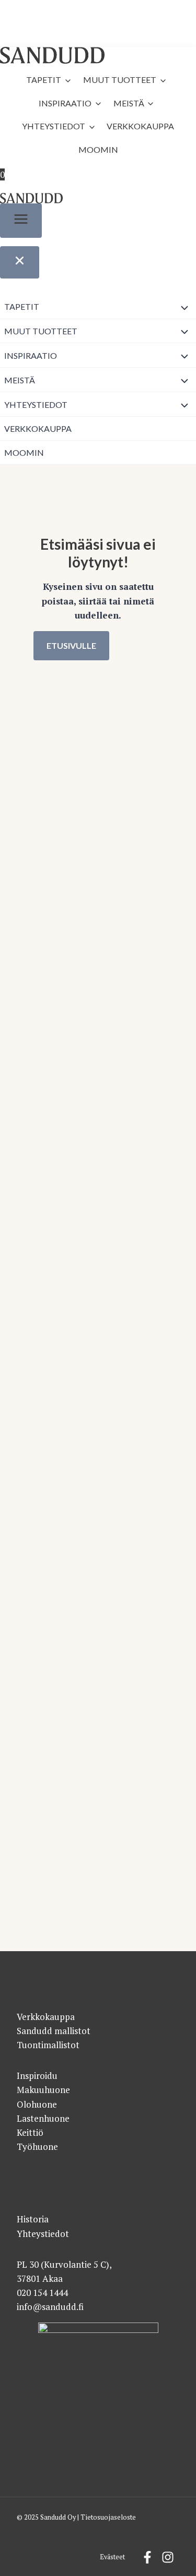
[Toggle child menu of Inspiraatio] (185, 355)
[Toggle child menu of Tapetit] (185, 307)
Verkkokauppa (140, 126)
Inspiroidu (37, 2076)
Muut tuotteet (120, 80)
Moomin (98, 149)
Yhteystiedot (54, 126)
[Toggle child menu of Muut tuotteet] (185, 331)
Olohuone (37, 2104)
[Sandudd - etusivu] (52, 56)
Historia (33, 2219)
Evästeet (112, 2557)
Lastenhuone (43, 2118)
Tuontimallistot (48, 2045)
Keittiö (30, 2132)
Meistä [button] (129, 103)
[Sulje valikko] (20, 262)
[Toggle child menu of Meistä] (185, 380)
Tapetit (44, 80)
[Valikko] (21, 221)
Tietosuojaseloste (108, 2517)
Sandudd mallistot (54, 2031)
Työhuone (37, 2146)
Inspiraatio (65, 103)
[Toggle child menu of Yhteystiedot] (185, 404)
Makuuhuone (43, 2090)
